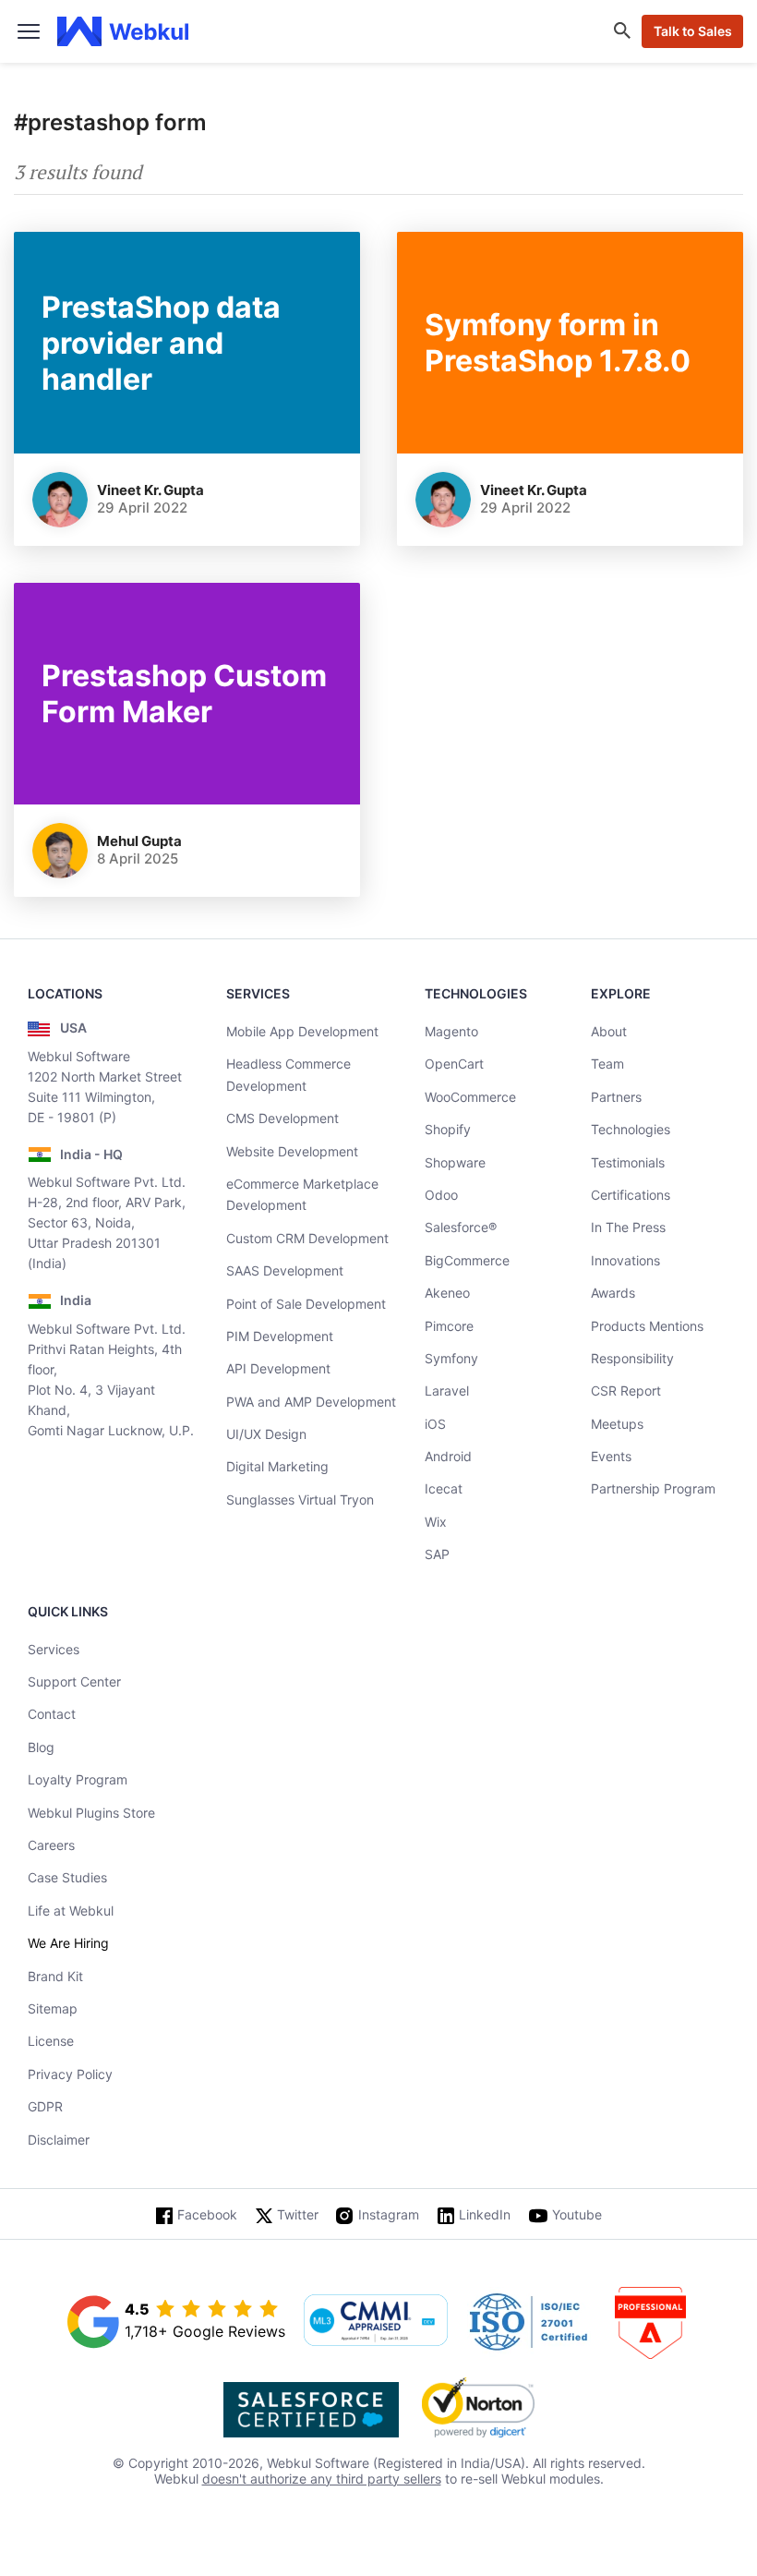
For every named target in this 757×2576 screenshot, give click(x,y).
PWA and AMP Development (311, 1402)
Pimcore (449, 1326)
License (51, 2041)
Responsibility (632, 1358)
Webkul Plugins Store (91, 1813)
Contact (52, 1714)
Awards (613, 1293)
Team (607, 1064)
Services (54, 1649)
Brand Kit (55, 1976)
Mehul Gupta (139, 841)
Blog (41, 1747)
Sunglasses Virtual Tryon (300, 1500)
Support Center (74, 1681)
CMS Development (282, 1118)
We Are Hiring (68, 1943)
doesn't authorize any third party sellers (322, 2479)
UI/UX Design (266, 1434)
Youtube (577, 2214)
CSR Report (626, 1391)
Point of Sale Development (306, 1304)
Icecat (444, 1488)
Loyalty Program (78, 1779)
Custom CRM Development (307, 1238)
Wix (436, 1522)
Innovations (625, 1260)
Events (611, 1456)
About (609, 1031)
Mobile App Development (302, 1031)
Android (448, 1456)
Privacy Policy (70, 2074)
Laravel (447, 1391)
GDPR (45, 2106)
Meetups (617, 1424)
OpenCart (454, 1064)
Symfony (451, 1358)
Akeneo (447, 1293)
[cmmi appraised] (376, 2322)
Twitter (298, 2214)
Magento (451, 1031)
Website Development (292, 1151)
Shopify (448, 1129)
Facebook (207, 2214)
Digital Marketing (277, 1466)
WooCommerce (470, 1097)
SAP (437, 1554)
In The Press (628, 1227)
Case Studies (67, 1877)
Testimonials (628, 1162)
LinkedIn (485, 2214)
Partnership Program (653, 1488)
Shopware (455, 1162)
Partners (616, 1097)
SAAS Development (285, 1270)
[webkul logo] (123, 31)
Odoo (441, 1195)
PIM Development (280, 1336)
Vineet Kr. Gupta (150, 490)
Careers (51, 1845)
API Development (278, 1368)
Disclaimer (59, 2140)
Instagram (389, 2214)
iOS (435, 1424)
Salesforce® (461, 1227)
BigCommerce (467, 1260)
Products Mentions (647, 1326)
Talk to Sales (693, 31)
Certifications (631, 1195)
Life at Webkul (71, 1911)
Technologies (631, 1129)
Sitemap (53, 2008)
